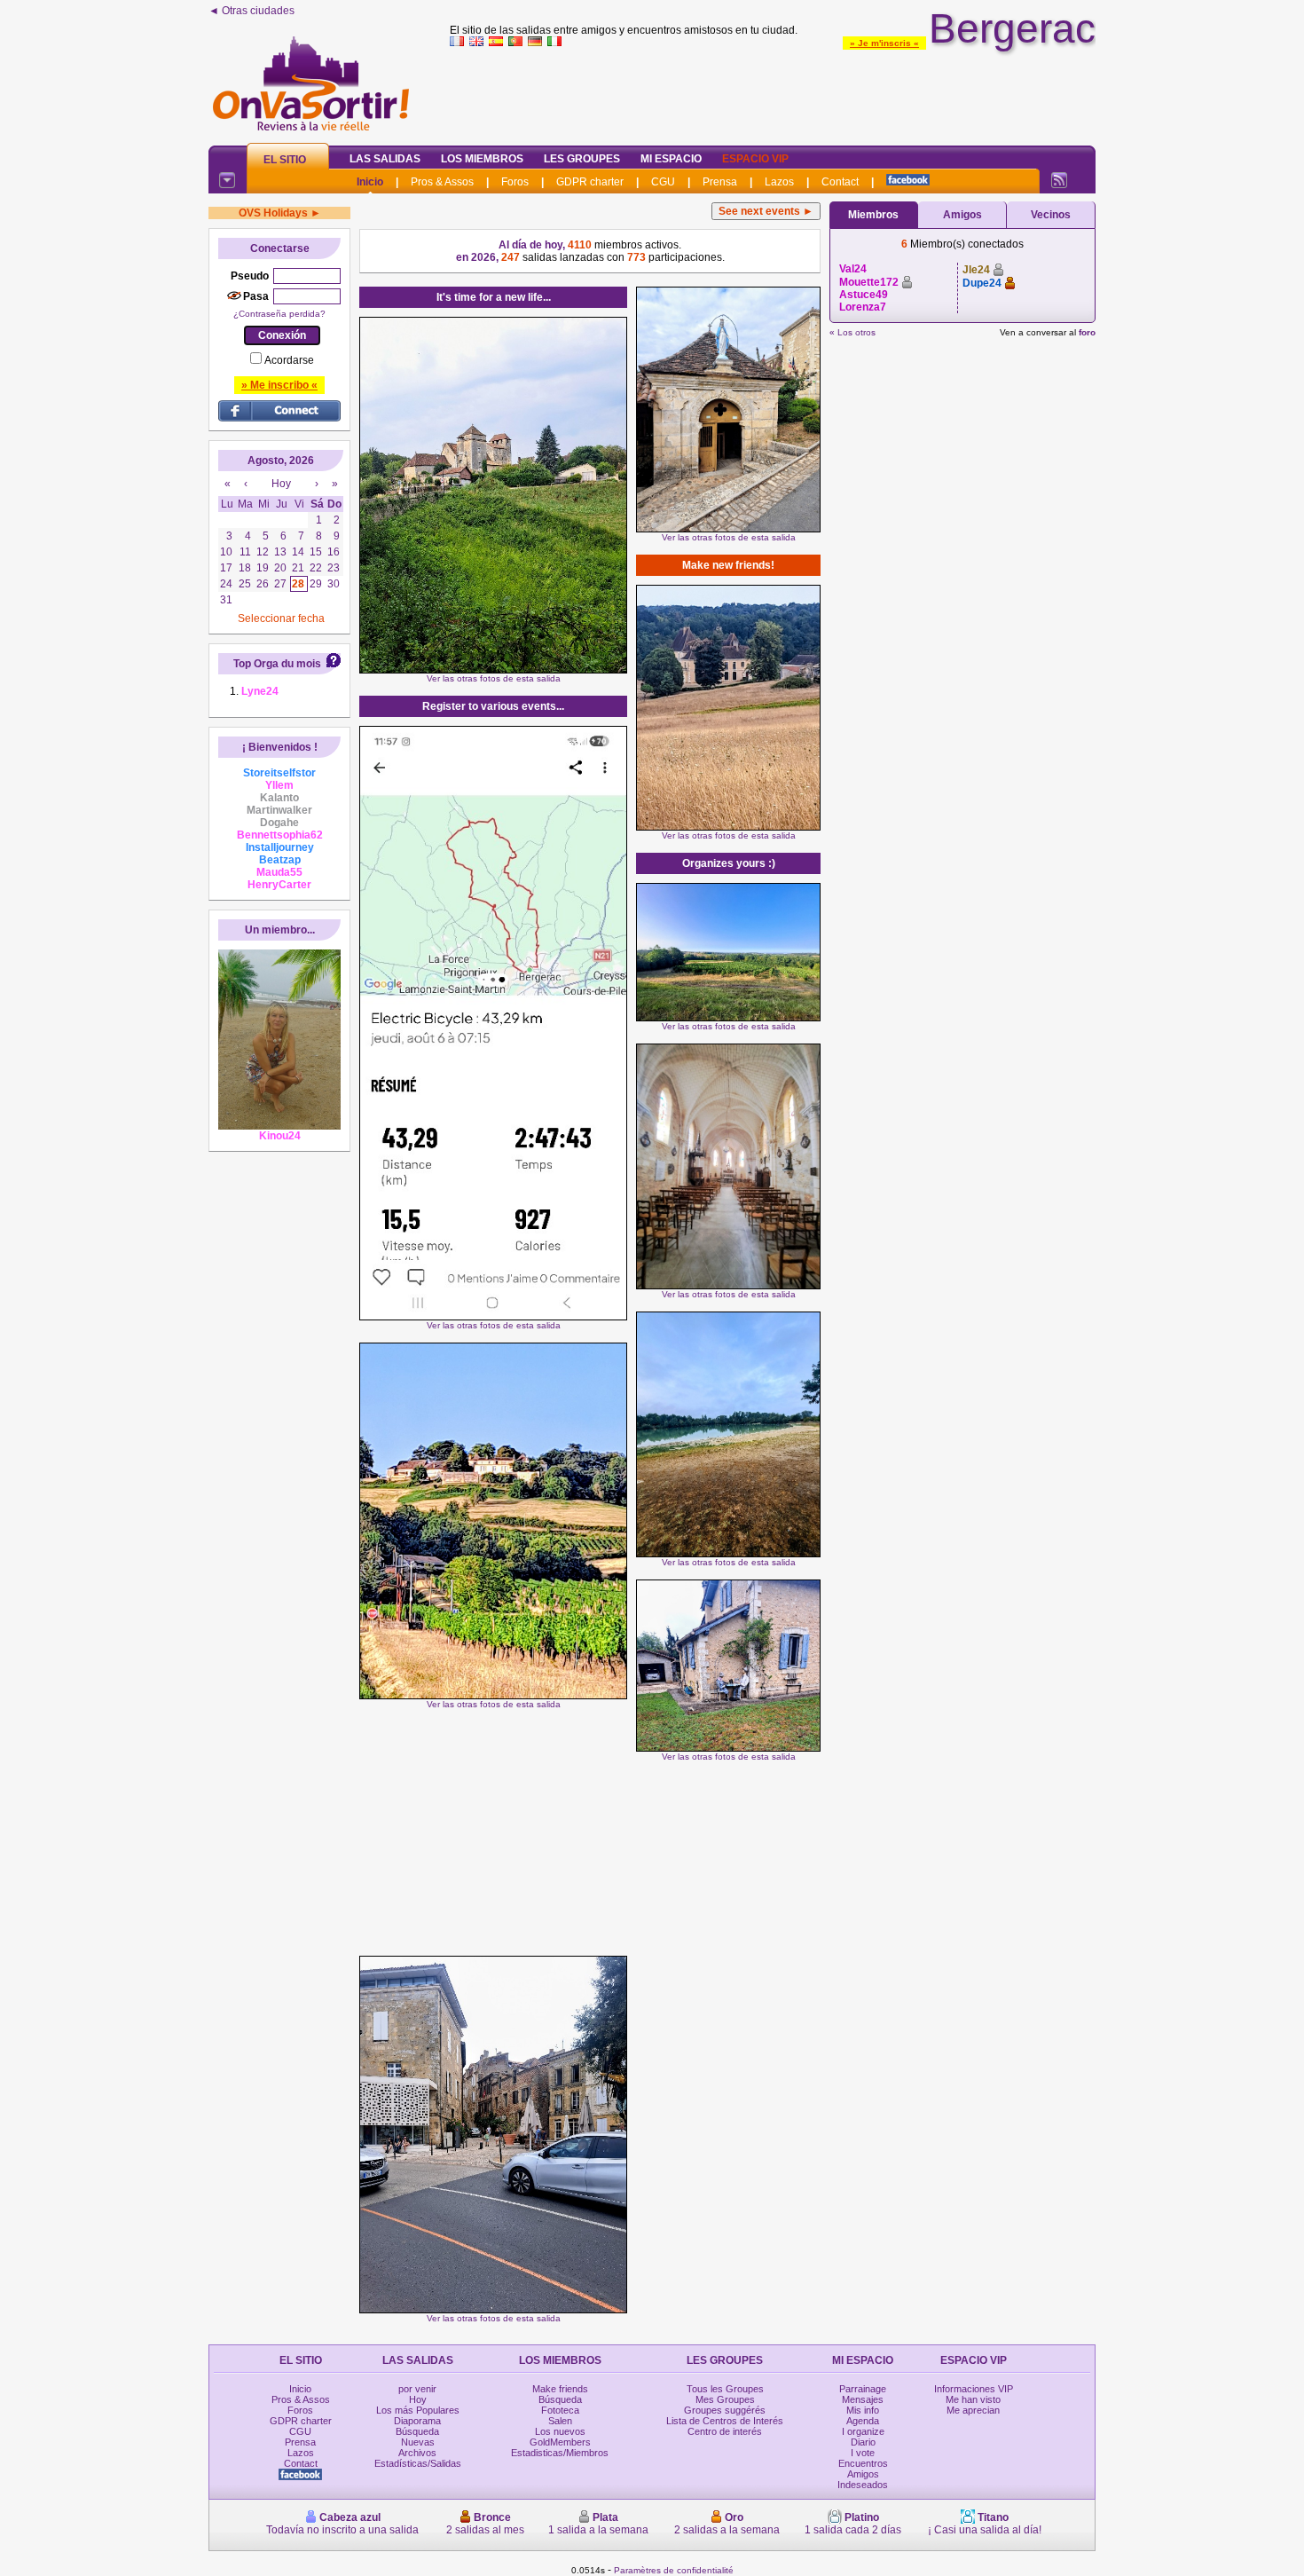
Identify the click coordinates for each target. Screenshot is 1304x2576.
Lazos (779, 182)
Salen (560, 2421)
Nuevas (418, 2442)
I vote (863, 2453)
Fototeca (560, 2410)
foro (1087, 332)
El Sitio (285, 160)
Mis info (863, 2410)
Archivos (417, 2453)
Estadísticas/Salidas (418, 2463)
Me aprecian (973, 2410)
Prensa (720, 182)
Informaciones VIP (974, 2389)
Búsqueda (417, 2431)
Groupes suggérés (725, 2410)
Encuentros (863, 2463)
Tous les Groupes (725, 2389)
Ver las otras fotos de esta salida (494, 678)
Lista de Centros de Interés (725, 2421)
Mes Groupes (725, 2399)
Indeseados (863, 2485)
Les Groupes (582, 159)
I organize (863, 2431)
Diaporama (417, 2421)
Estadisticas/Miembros (560, 2453)
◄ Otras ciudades (251, 11)
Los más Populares (418, 2410)
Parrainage (863, 2389)
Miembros (873, 215)
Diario (863, 2442)
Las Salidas (385, 159)
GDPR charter (590, 182)
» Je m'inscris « (884, 43)
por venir (417, 2389)
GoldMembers (560, 2442)
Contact (840, 182)
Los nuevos (560, 2431)
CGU (663, 182)
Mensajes (863, 2399)
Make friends (560, 2389)
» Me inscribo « (279, 385)
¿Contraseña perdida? (279, 314)
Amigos (962, 215)
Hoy (418, 2399)
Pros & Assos (442, 182)
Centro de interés (725, 2431)
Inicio (370, 182)
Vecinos (1051, 215)
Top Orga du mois (277, 664)
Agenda (863, 2421)
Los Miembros (482, 159)
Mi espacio (671, 159)
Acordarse (289, 360)
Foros (515, 182)
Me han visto (973, 2399)
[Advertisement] (773, 92)
